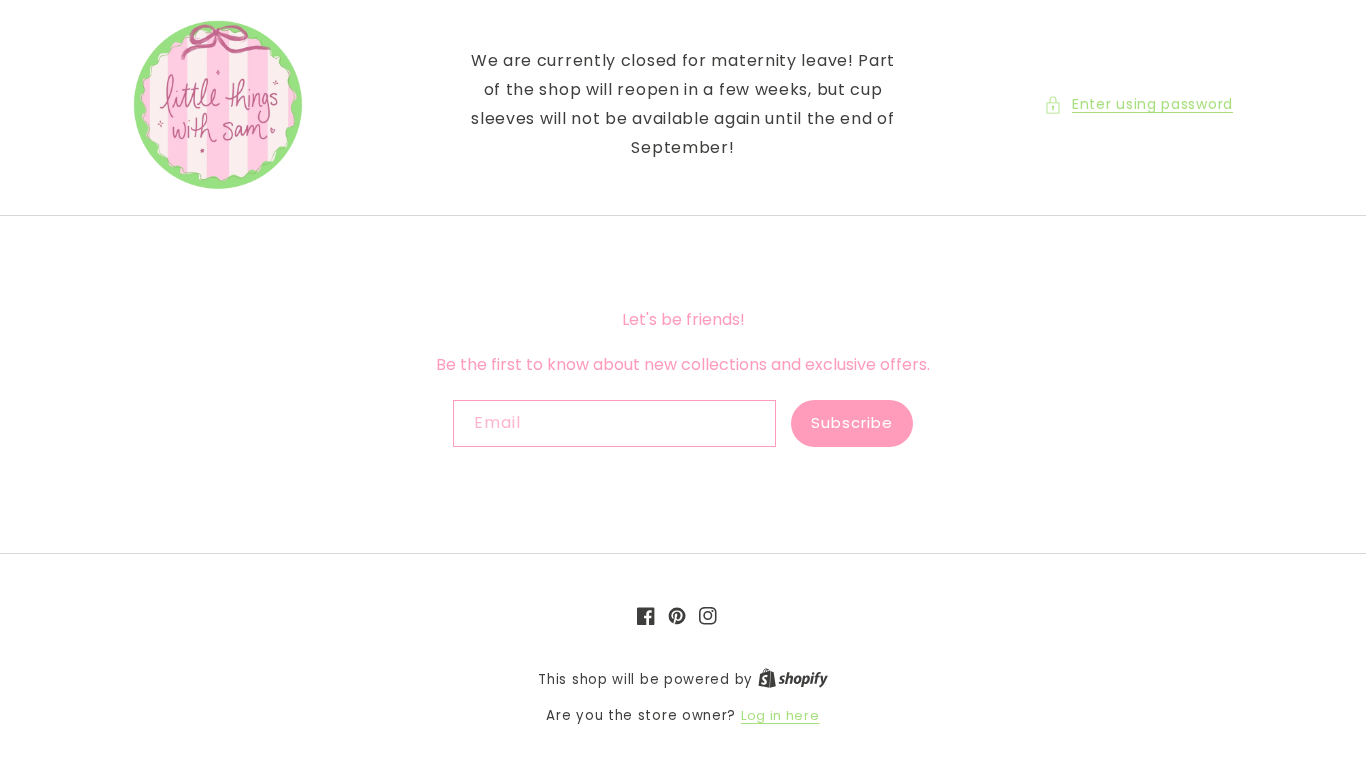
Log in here (780, 715)
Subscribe (852, 422)
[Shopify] (793, 679)
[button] (1138, 104)
